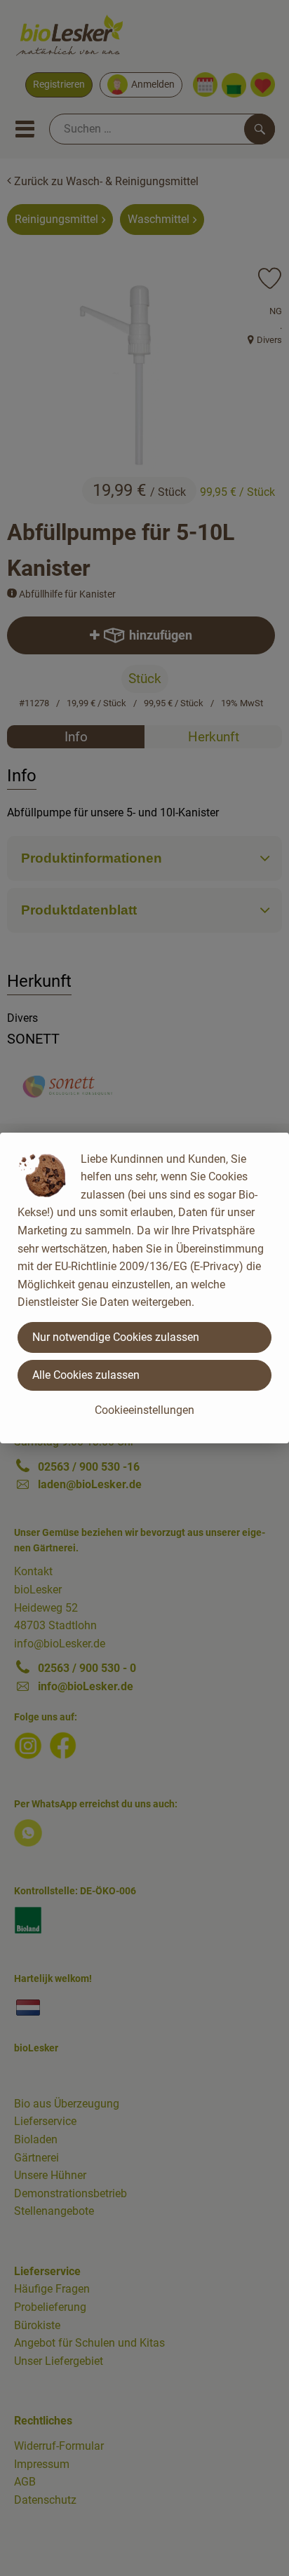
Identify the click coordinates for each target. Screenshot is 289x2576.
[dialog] (144, 1288)
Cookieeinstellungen (144, 1410)
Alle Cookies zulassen (86, 1375)
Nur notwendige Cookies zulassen (116, 1337)
